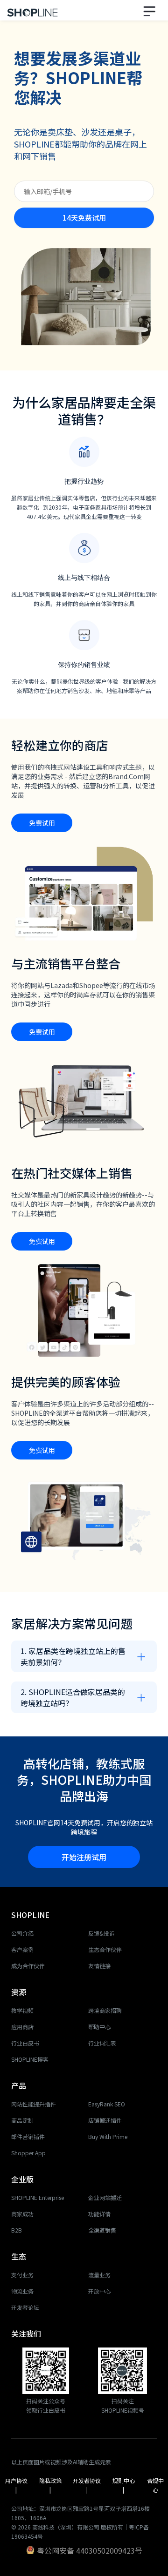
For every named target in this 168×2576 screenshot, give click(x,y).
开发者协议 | (87, 2485)
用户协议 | (17, 2485)
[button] (151, 10)
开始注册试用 (84, 1857)
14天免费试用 (84, 218)
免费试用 (42, 823)
